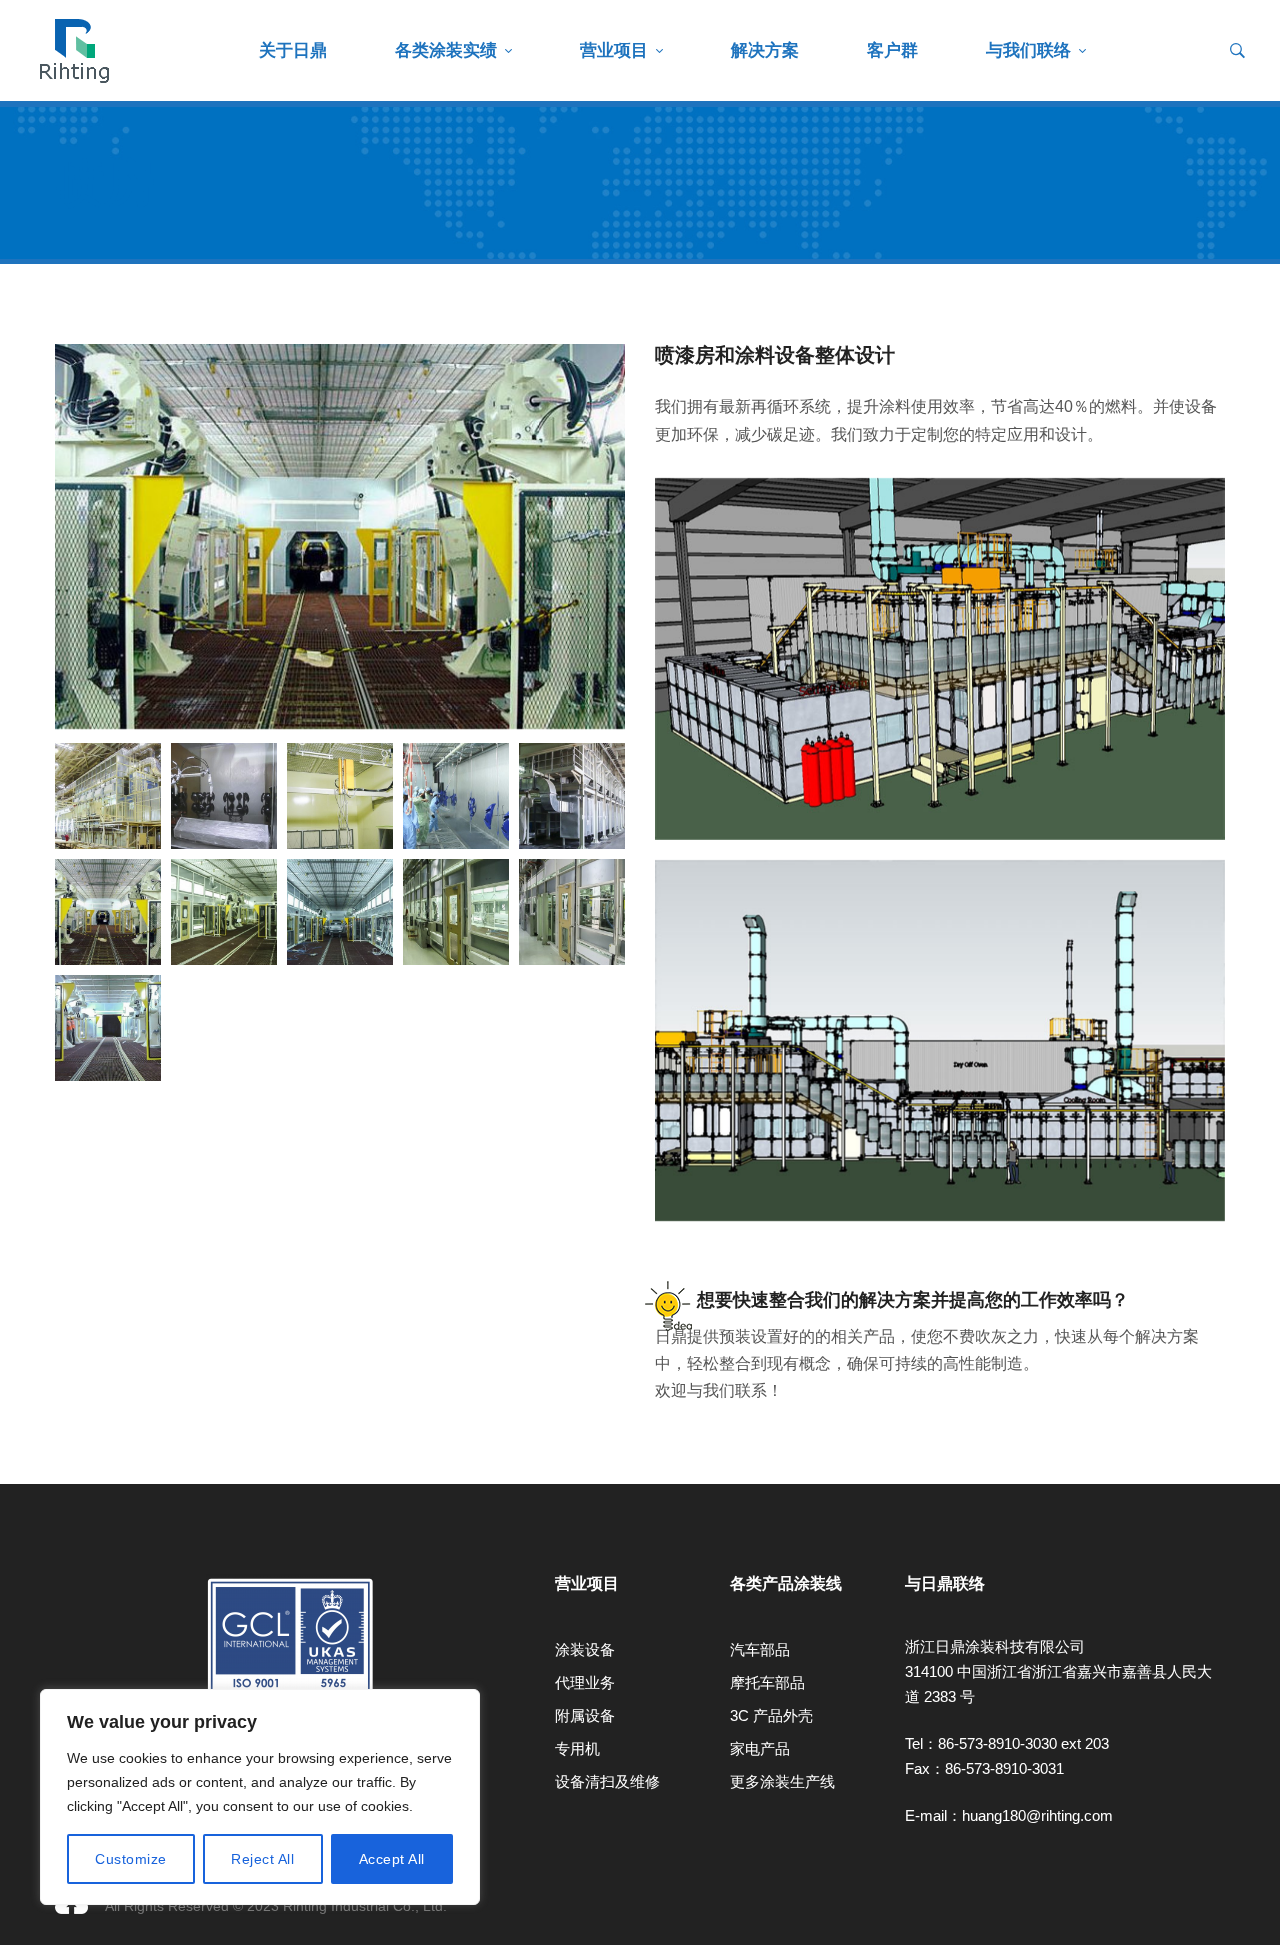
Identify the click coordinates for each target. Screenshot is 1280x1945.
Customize (131, 1859)
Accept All (392, 1859)
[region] (260, 1797)
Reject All (262, 1859)
